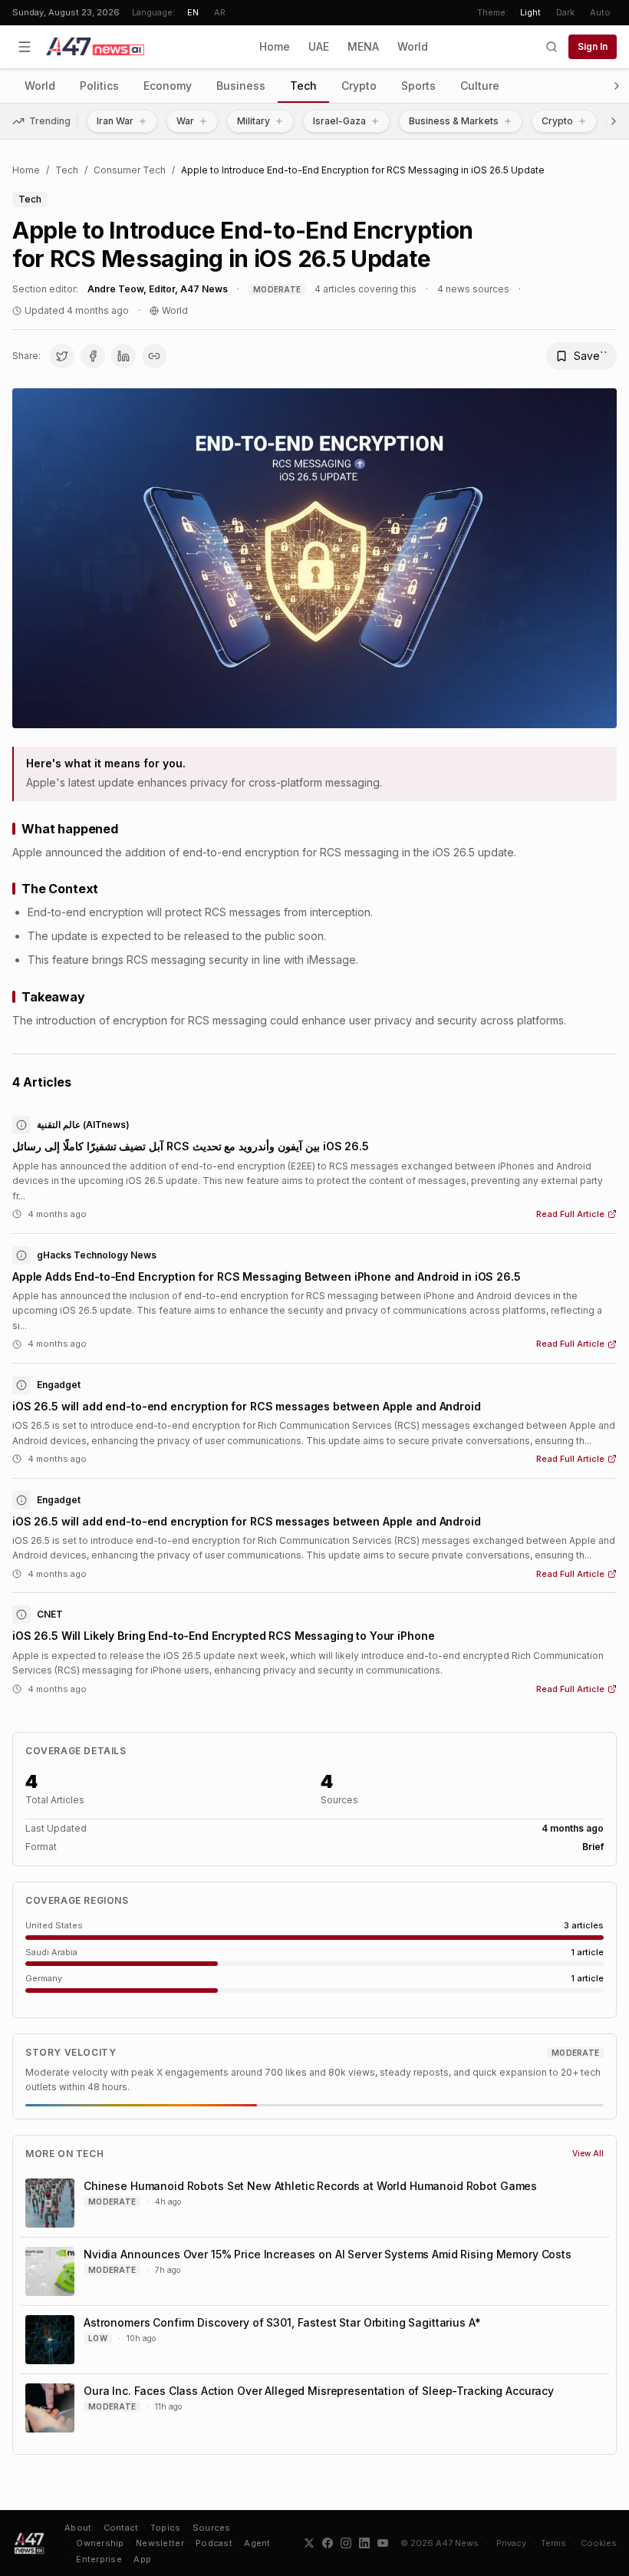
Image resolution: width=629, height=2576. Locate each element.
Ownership (100, 2543)
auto (600, 12)
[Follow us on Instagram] (346, 2543)
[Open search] (552, 47)
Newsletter (160, 2543)
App (142, 2559)
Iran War (115, 121)
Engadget (59, 1385)
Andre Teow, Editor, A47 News (158, 289)
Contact (121, 2528)
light (530, 12)
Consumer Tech (130, 170)
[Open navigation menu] (25, 47)
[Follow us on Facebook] (328, 2543)
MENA (363, 46)
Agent (257, 2543)
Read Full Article (570, 1214)
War (185, 121)
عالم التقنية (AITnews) (83, 1125)
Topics (166, 2528)
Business (241, 86)
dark (565, 12)
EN (193, 12)
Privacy (511, 2543)
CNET (50, 1614)
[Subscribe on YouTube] (383, 2543)
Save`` (591, 356)
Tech (303, 86)
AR (220, 12)
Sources (212, 2528)
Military (254, 121)
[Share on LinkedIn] (123, 356)
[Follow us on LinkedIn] (364, 2543)
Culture (480, 86)
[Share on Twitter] (62, 356)
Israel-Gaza (339, 121)
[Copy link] (154, 356)
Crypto (359, 86)
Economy (168, 86)
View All (588, 2153)
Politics (99, 86)
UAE (319, 46)
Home (275, 46)
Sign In (593, 46)
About (78, 2528)
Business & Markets (454, 121)
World (413, 46)
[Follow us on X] (309, 2543)
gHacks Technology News (97, 1255)
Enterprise (99, 2559)
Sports (418, 86)
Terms (553, 2543)
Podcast (214, 2543)
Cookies (599, 2543)
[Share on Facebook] (93, 356)
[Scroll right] (617, 86)
